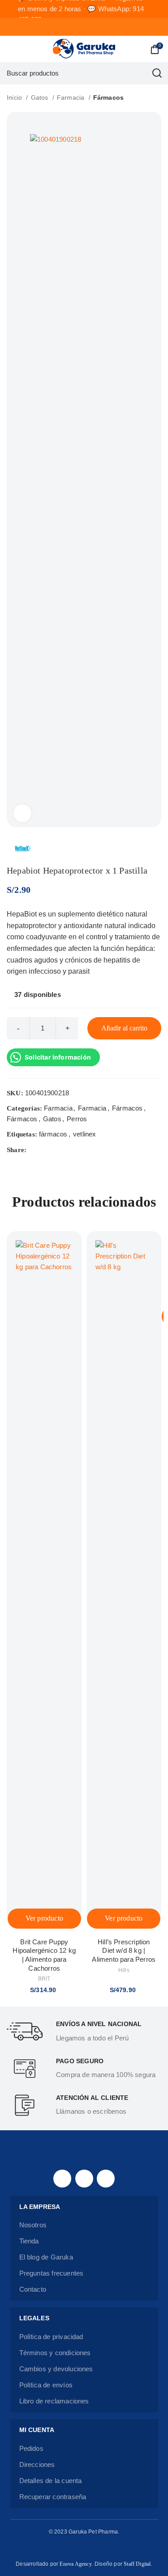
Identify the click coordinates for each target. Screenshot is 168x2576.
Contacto (33, 2289)
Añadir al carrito (124, 1028)
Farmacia (72, 97)
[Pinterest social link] (55, 1150)
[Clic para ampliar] (22, 813)
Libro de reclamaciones (54, 2401)
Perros (77, 1119)
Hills (124, 1970)
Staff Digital (137, 2564)
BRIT (44, 1979)
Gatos (41, 97)
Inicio (15, 97)
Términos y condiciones (55, 2353)
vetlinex (85, 1134)
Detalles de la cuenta (51, 2481)
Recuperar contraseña (53, 2497)
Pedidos (31, 2448)
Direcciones (37, 2464)
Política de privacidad (51, 2337)
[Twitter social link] (45, 1150)
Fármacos (109, 97)
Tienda (29, 2241)
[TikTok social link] (106, 2179)
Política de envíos (46, 2385)
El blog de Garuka (46, 2257)
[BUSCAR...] (157, 73)
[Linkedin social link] (65, 1150)
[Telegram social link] (76, 1150)
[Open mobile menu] (10, 49)
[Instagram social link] (84, 2179)
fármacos (53, 1134)
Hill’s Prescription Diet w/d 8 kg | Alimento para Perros (124, 1951)
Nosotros (33, 2225)
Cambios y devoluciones (56, 2369)
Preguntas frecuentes (52, 2273)
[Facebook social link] (34, 1150)
